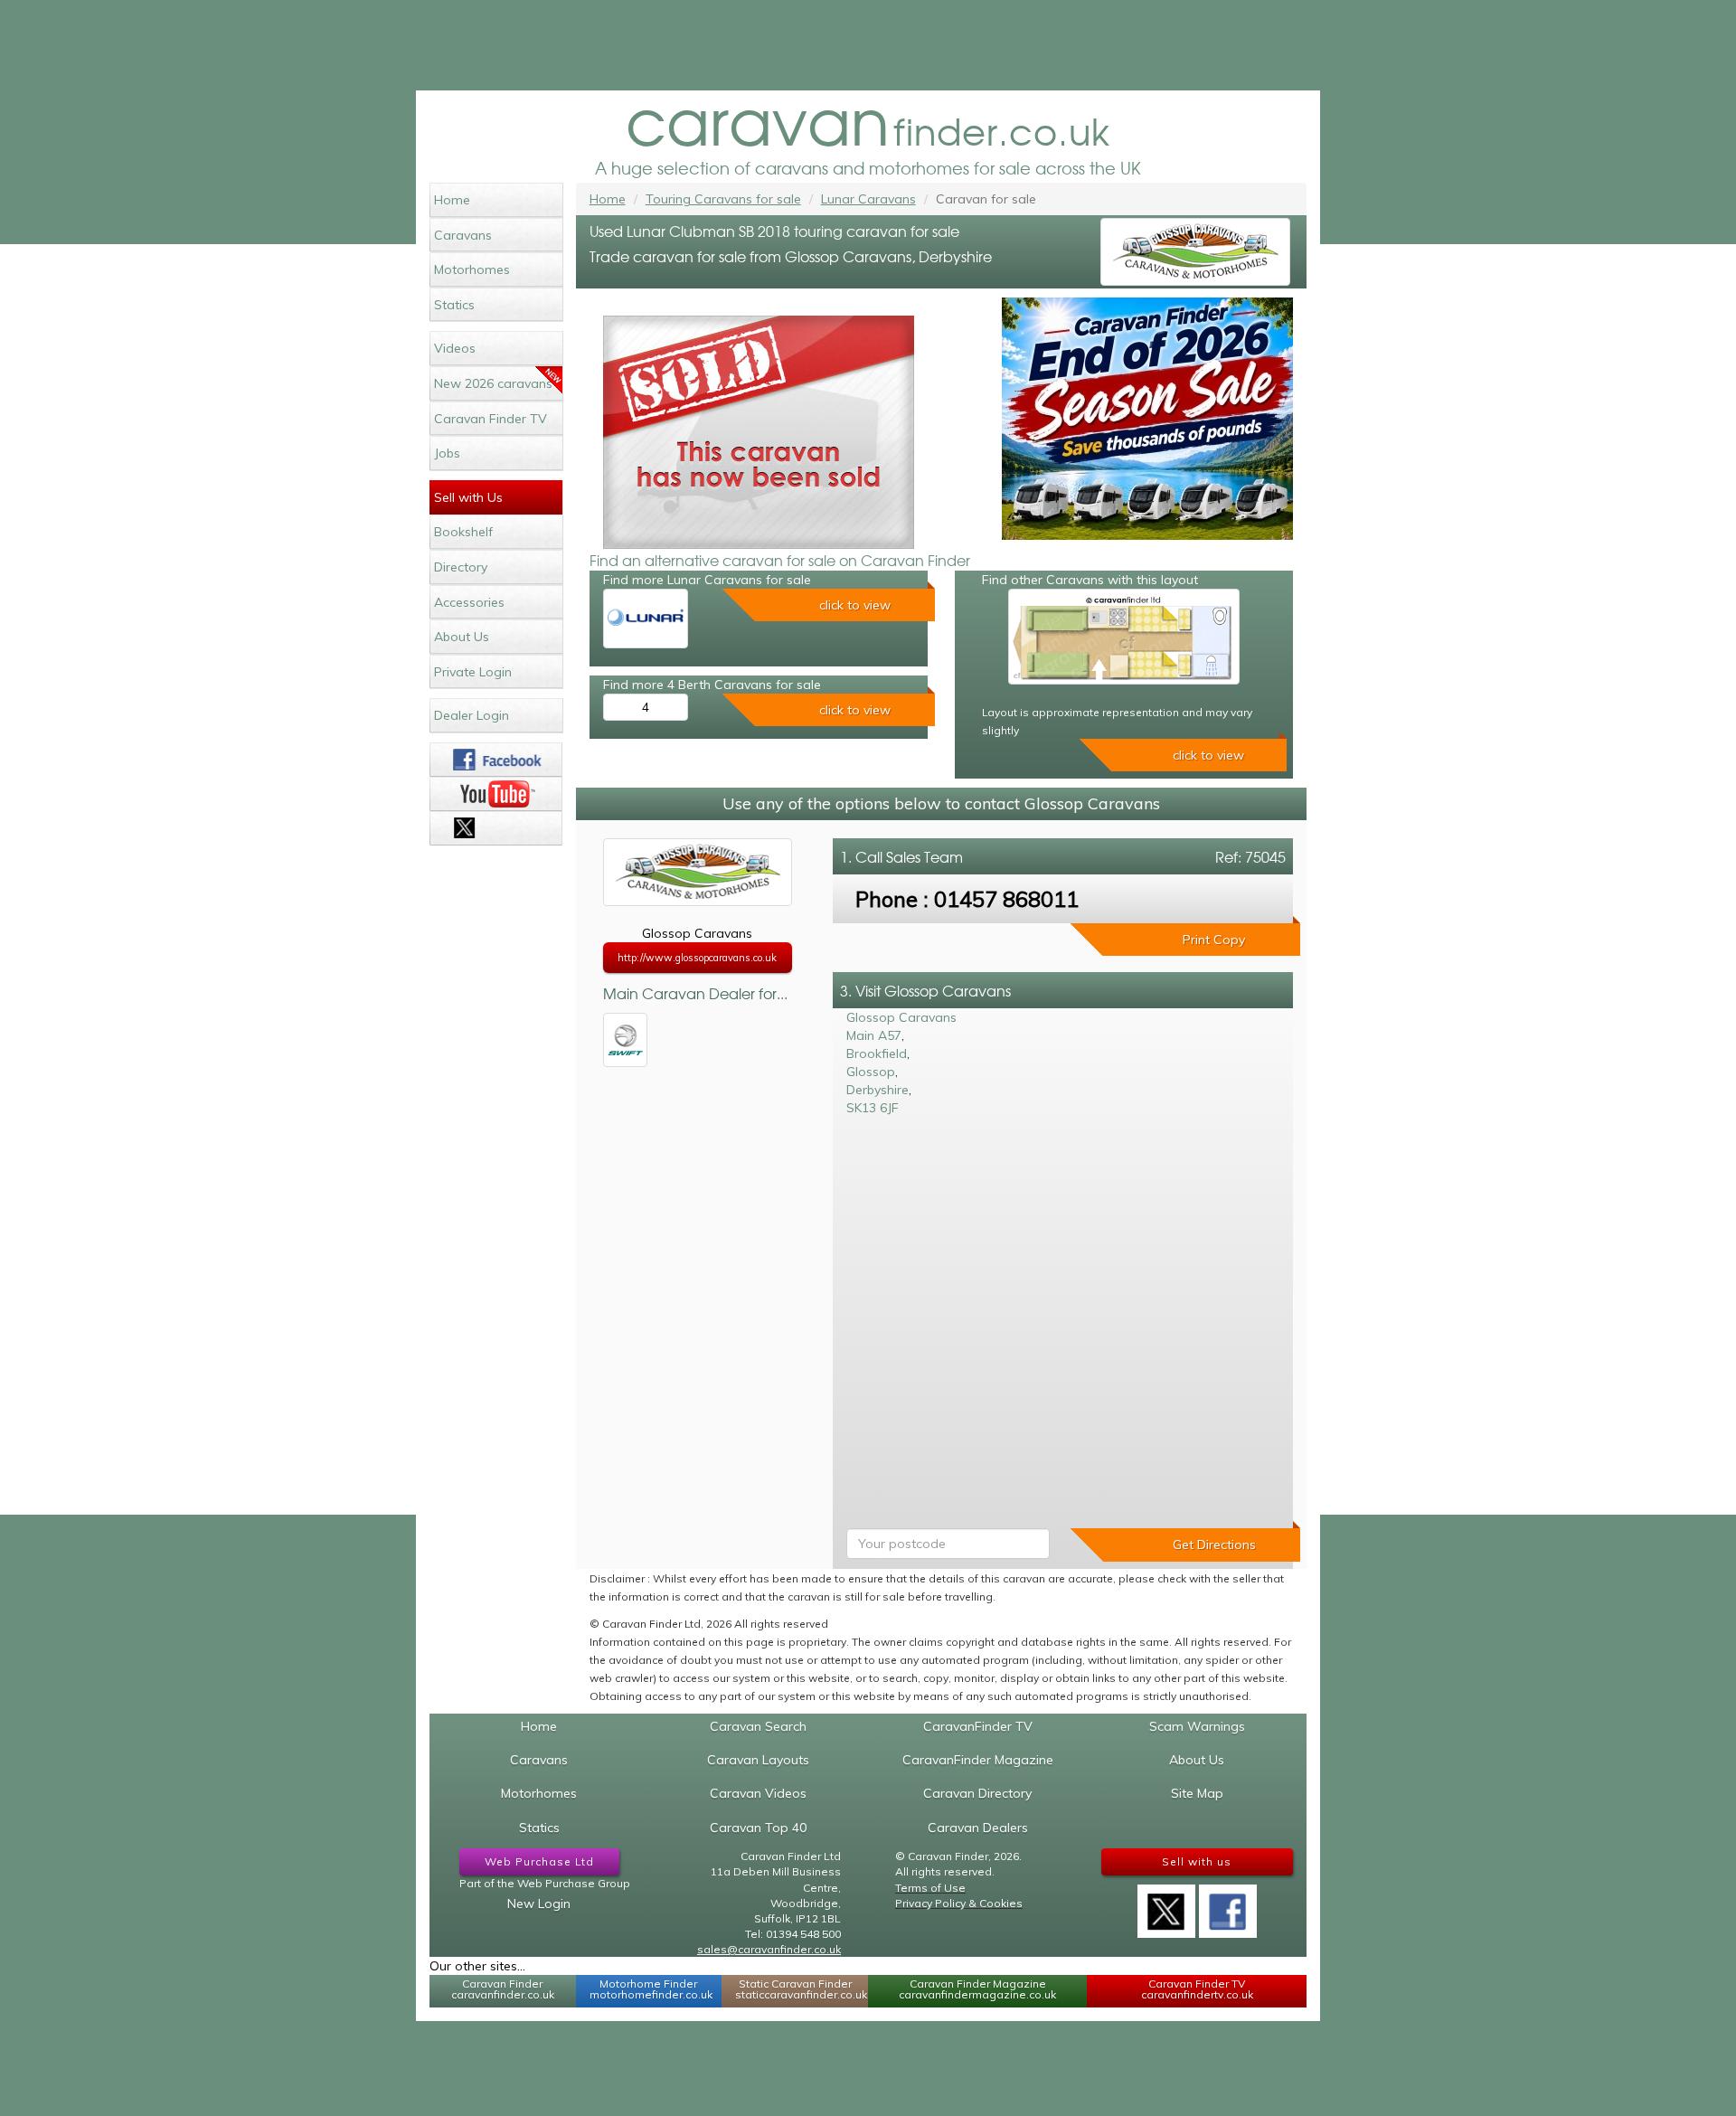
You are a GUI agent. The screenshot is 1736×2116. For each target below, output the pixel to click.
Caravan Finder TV (491, 419)
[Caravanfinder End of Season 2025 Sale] (1147, 419)
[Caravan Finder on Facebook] (496, 760)
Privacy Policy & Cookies (959, 1903)
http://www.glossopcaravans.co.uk (697, 958)
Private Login (473, 672)
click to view (855, 605)
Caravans (463, 235)
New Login (539, 1903)
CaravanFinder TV (978, 1726)
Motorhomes (472, 269)
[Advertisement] (868, 45)
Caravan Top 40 (758, 1828)
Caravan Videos (758, 1793)
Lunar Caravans (868, 199)
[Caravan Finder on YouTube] (496, 794)
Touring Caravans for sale (723, 199)
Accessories (469, 602)
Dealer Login (472, 715)
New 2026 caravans (493, 383)
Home (452, 200)
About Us (462, 637)
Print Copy (1214, 940)
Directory (461, 567)
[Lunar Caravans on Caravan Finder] (646, 619)
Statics (454, 305)
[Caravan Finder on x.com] (496, 828)
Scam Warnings (1197, 1726)
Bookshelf (463, 532)
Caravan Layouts (758, 1760)
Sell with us (1197, 1861)
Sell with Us (468, 497)
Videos (455, 348)
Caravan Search (758, 1726)
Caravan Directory (977, 1793)
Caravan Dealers (978, 1828)
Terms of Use (930, 1888)
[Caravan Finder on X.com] (1166, 1905)
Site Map (1197, 1793)
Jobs (447, 453)
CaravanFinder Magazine (978, 1760)
